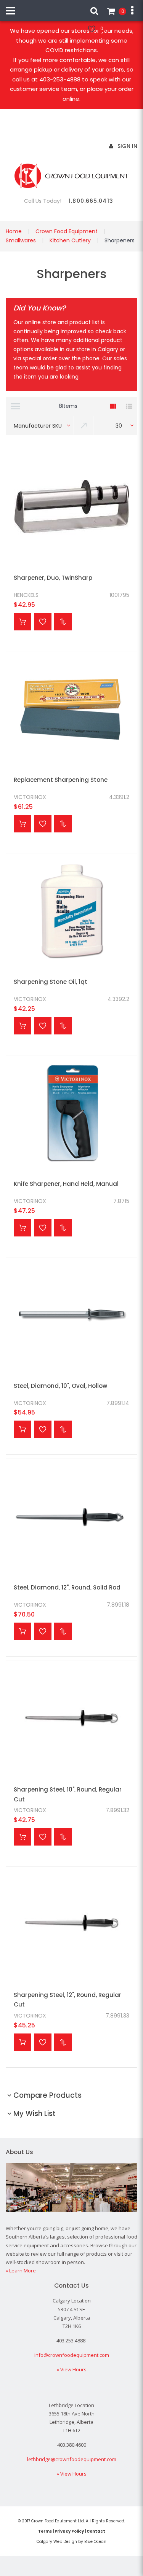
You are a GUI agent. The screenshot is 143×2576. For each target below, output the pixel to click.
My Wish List (102, 28)
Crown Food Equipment (67, 231)
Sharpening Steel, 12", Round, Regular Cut (67, 2000)
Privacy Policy (69, 2531)
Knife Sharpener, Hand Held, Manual (66, 1184)
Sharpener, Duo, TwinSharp (53, 578)
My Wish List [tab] (35, 2114)
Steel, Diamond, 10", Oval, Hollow (60, 1386)
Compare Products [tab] (47, 2095)
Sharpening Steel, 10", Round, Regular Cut (68, 1794)
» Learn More (21, 2271)
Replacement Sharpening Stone (61, 780)
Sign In (127, 146)
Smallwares (21, 240)
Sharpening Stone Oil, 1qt (51, 982)
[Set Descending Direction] (84, 425)
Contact (96, 2531)
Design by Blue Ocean (85, 2542)
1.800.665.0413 (91, 201)
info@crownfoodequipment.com (72, 2355)
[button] (43, 622)
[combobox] (40, 425)
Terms (45, 2531)
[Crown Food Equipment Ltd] (72, 176)
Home (14, 231)
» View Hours (72, 2369)
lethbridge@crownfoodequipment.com (72, 2459)
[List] (129, 406)
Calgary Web (49, 2542)
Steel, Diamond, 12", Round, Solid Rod (67, 1587)
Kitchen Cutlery (70, 240)
